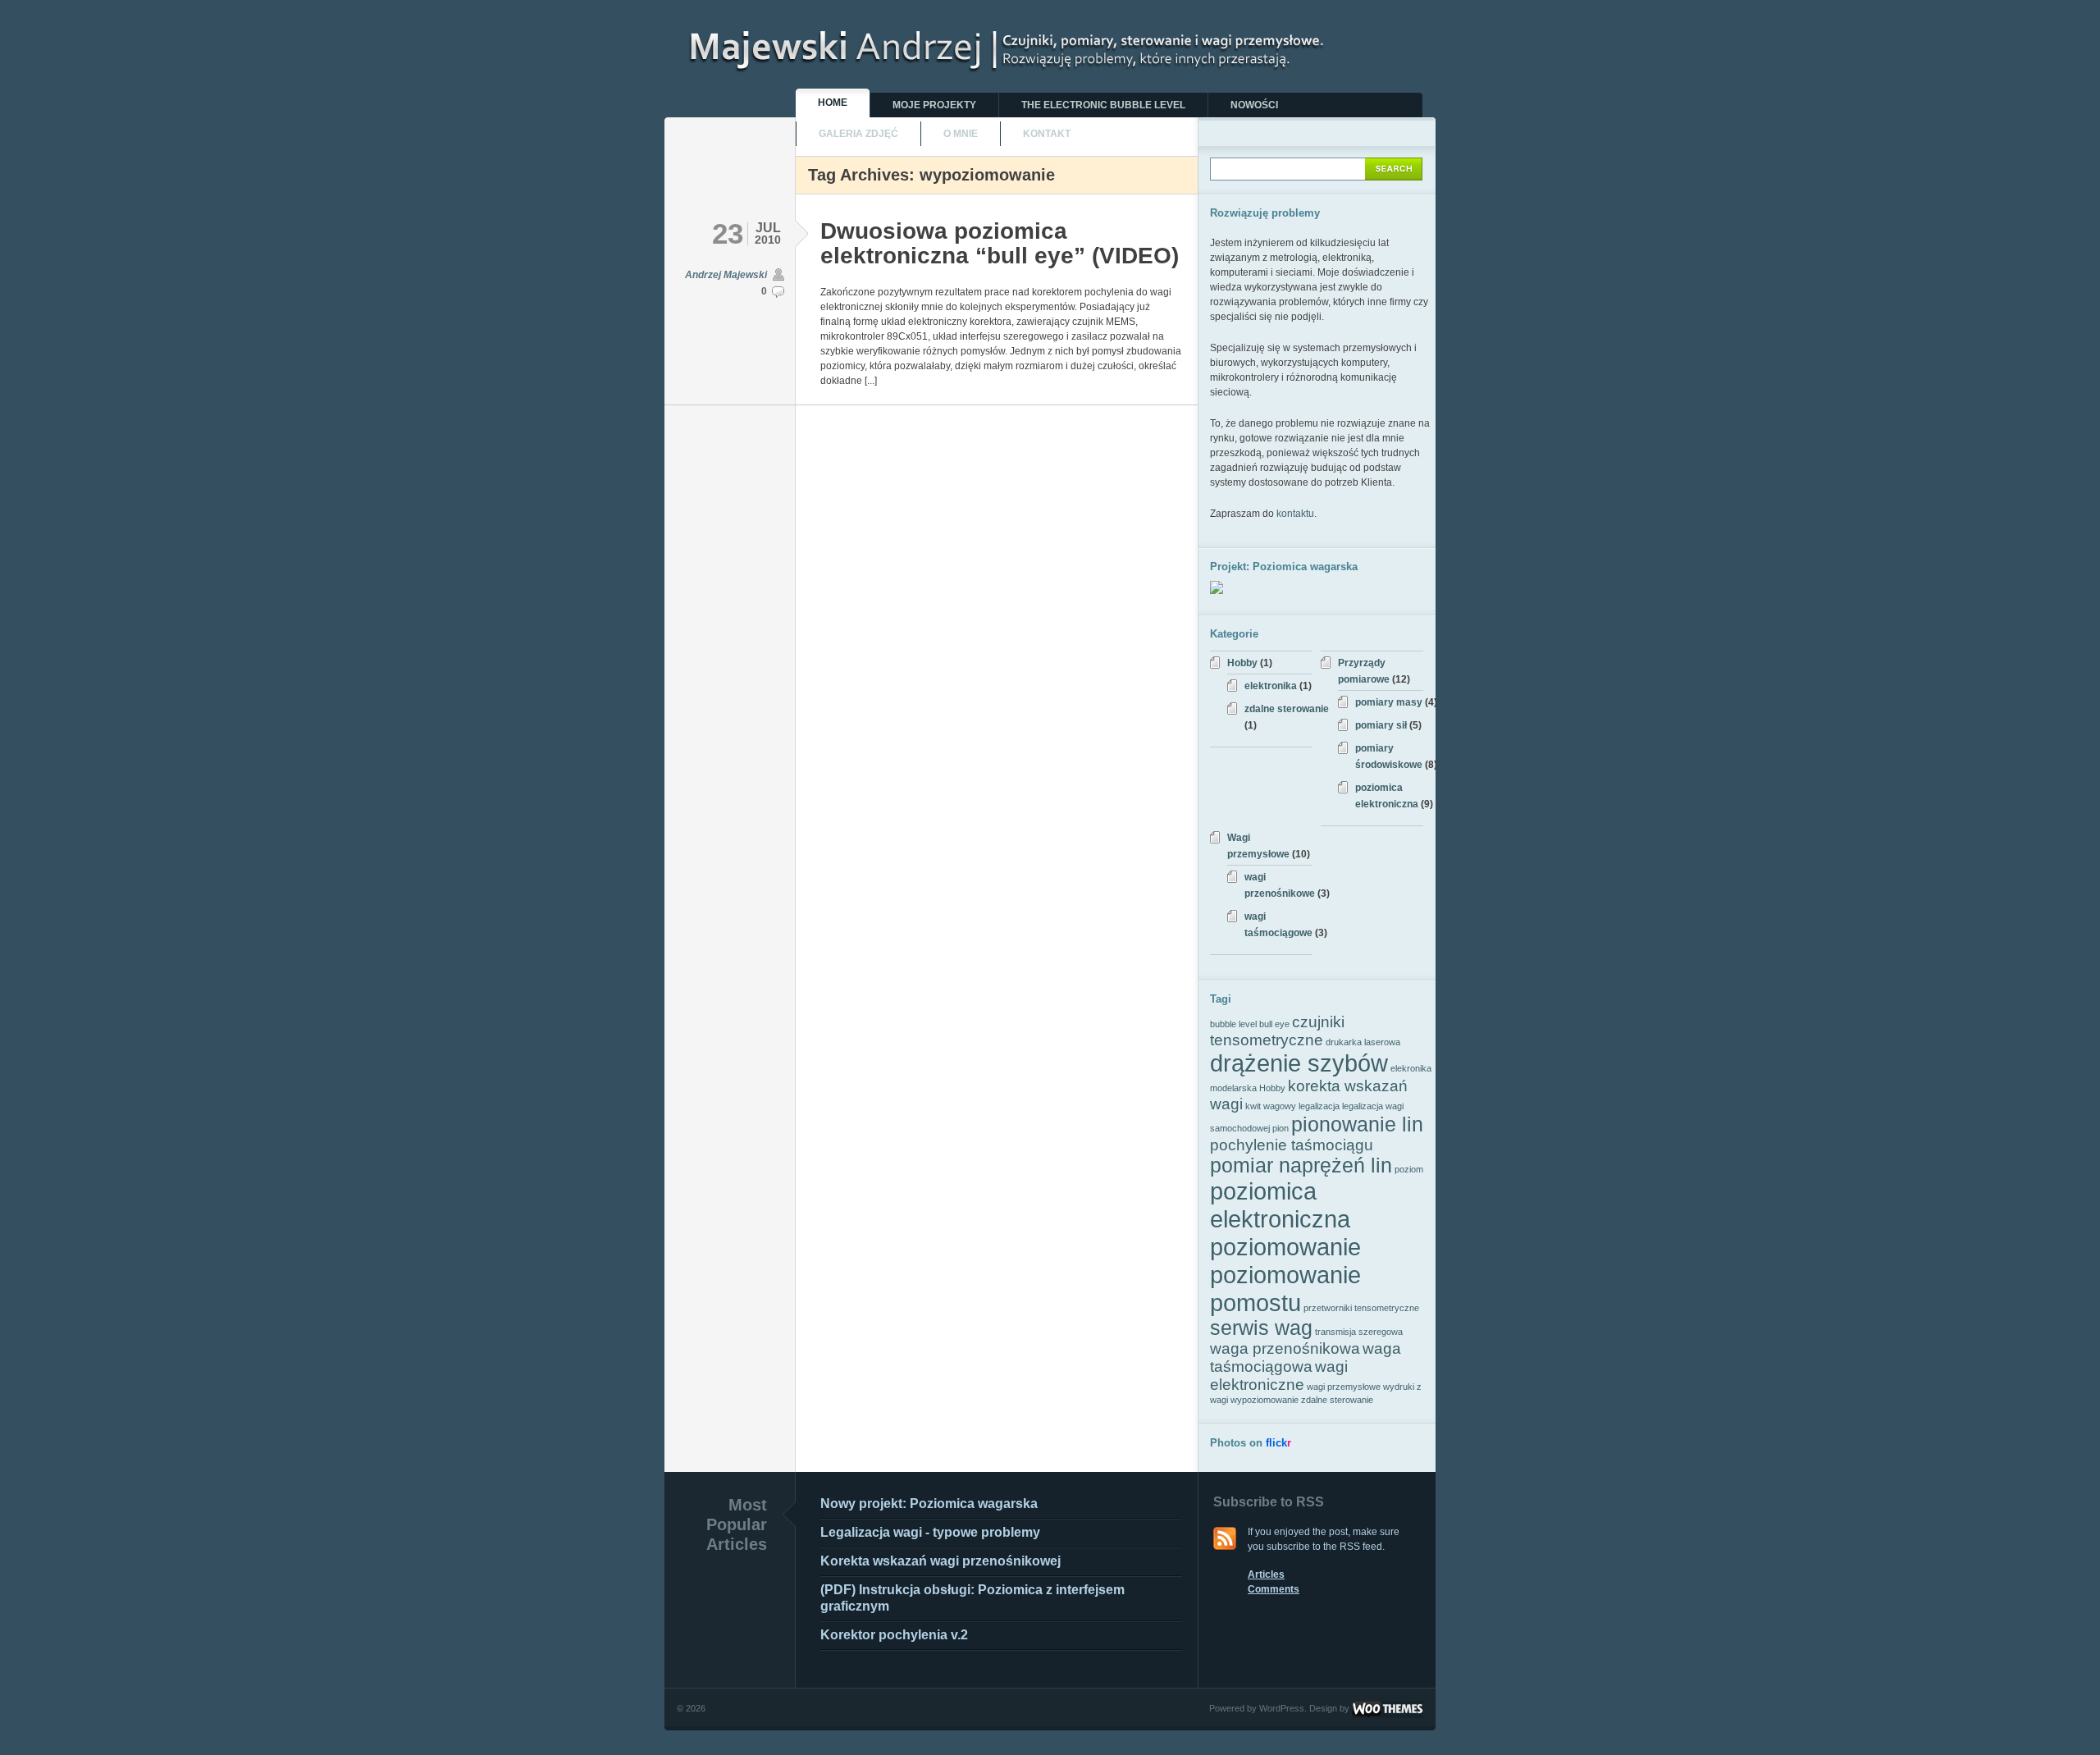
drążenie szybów (1299, 1063)
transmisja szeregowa (1359, 1332)
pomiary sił (1381, 725)
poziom (1409, 1169)
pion (1281, 1128)
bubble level (1233, 1024)
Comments (1274, 1589)
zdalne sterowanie (1287, 709)
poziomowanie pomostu (1285, 1289)
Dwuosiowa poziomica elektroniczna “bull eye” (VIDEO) (1000, 243)
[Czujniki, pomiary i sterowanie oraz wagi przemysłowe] (1005, 66)
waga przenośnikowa (1285, 1348)
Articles (1266, 1574)
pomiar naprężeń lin (1301, 1165)
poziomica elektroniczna (1280, 1205)
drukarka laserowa (1363, 1042)
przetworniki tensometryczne (1361, 1308)
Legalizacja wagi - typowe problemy (930, 1532)
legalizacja (1319, 1106)
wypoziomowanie (1265, 1400)
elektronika (1271, 686)
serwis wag (1261, 1328)
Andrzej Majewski (726, 275)
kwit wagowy (1271, 1106)
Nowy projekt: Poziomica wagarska (929, 1504)
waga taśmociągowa (1306, 1357)
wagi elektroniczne (1279, 1376)
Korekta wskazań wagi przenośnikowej (940, 1561)
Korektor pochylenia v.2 (894, 1635)
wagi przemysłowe (1344, 1387)
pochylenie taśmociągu (1292, 1145)
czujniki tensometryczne (1277, 1031)
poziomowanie (1285, 1247)
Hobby (1242, 663)
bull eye (1274, 1024)
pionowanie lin (1357, 1124)
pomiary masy (1389, 702)
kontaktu (1295, 514)
